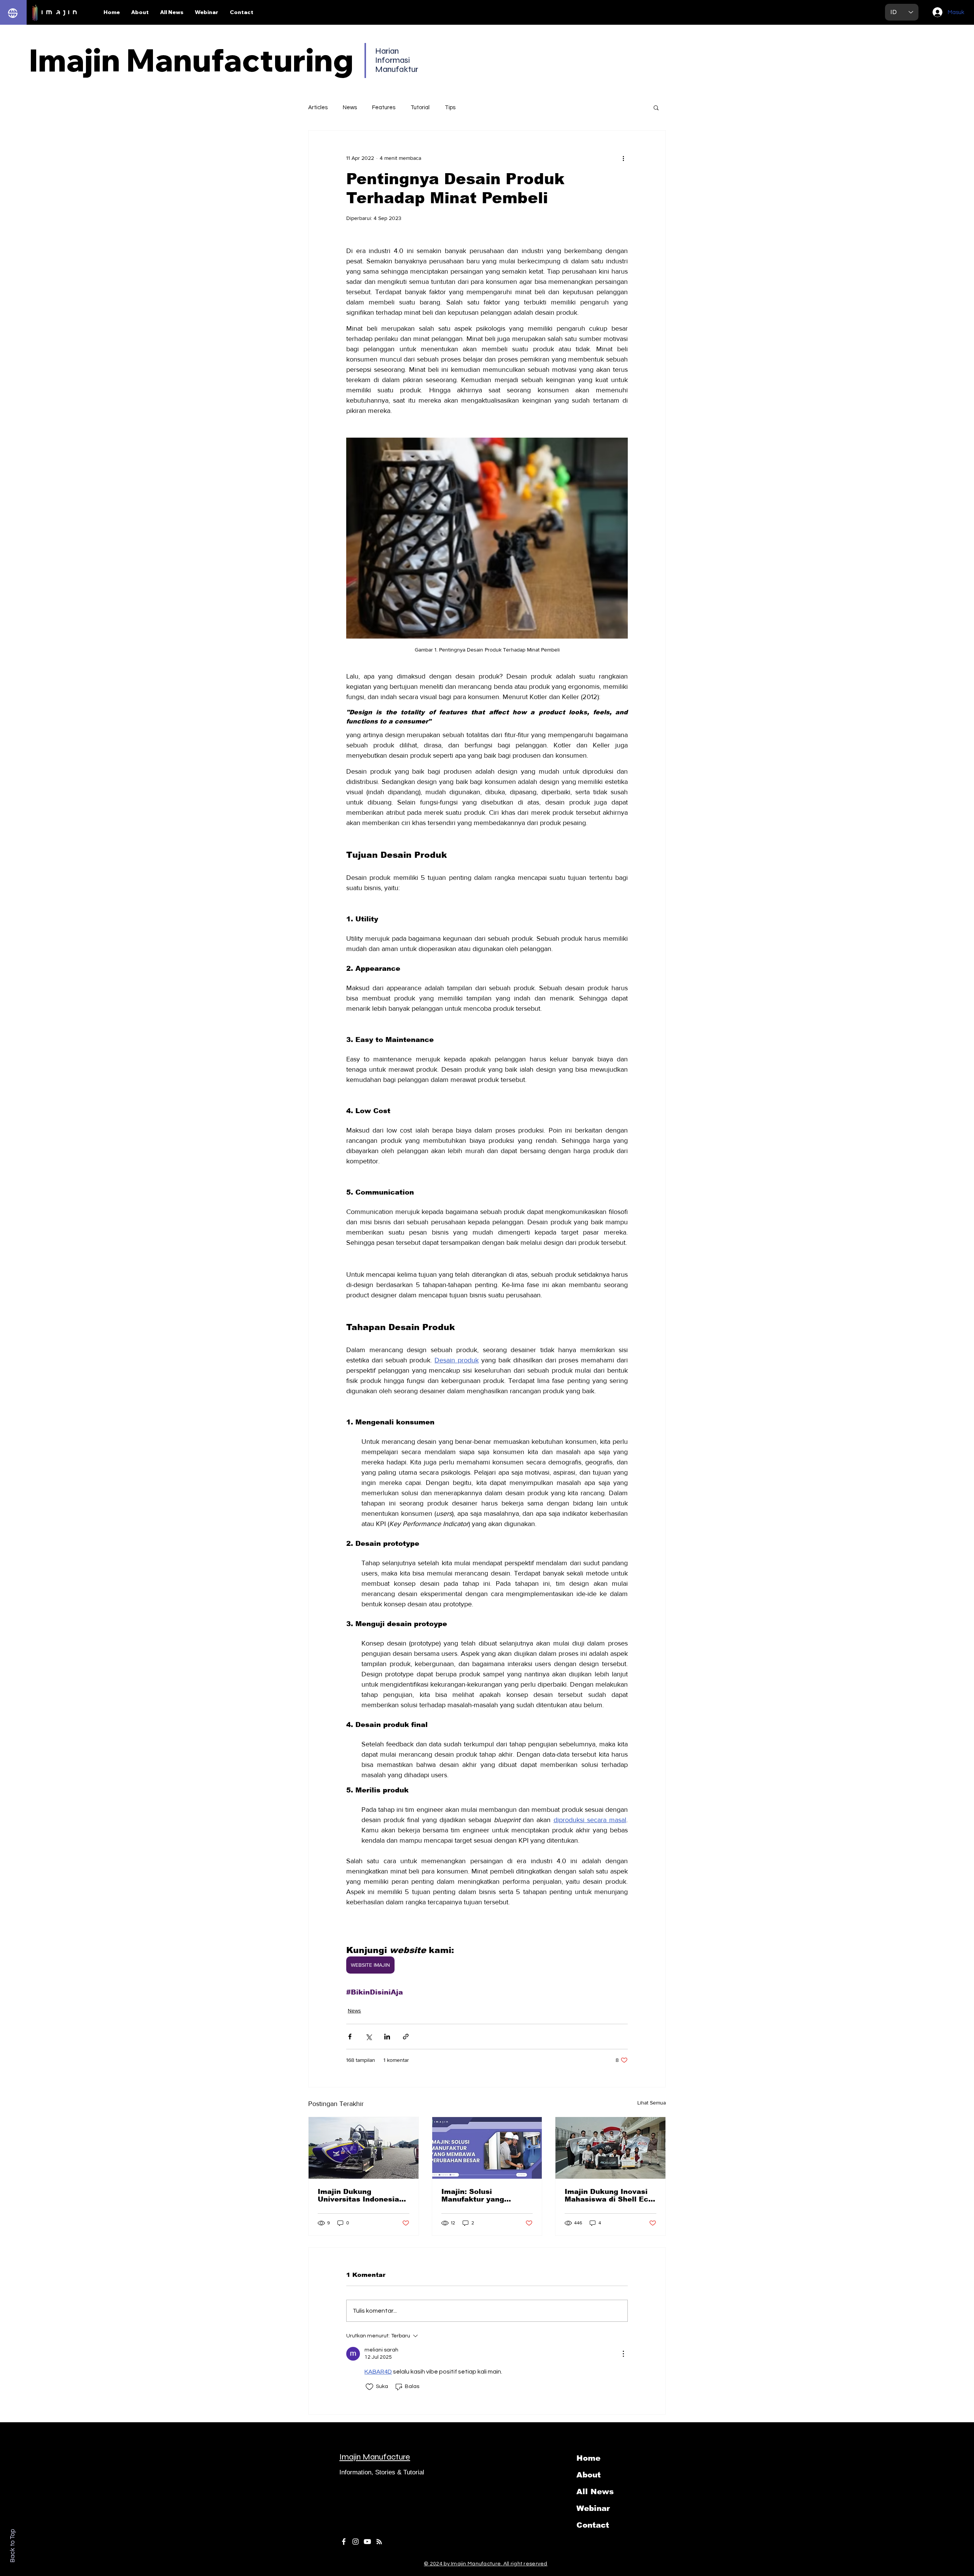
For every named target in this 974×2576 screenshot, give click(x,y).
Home (588, 2458)
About (589, 2475)
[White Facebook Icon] (344, 2542)
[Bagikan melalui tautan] (406, 2037)
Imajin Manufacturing (191, 60)
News (350, 108)
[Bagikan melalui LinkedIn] (387, 2037)
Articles (318, 108)
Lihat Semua (652, 2103)
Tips (450, 108)
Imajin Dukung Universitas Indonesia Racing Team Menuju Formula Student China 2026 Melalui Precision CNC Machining (360, 2195)
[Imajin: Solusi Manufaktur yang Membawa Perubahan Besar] (487, 2148)
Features (384, 108)
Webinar (593, 2508)
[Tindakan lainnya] (623, 158)
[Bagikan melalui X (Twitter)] (368, 2037)
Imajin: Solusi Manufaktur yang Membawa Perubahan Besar (481, 2195)
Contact (593, 2525)
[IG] (356, 2542)
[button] (656, 107)
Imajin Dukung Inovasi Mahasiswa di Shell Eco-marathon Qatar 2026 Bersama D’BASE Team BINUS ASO (610, 2195)
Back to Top (12, 2546)
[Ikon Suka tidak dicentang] (369, 2387)
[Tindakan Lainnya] (623, 2354)
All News (595, 2492)
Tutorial (420, 108)
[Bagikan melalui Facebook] (350, 2037)
